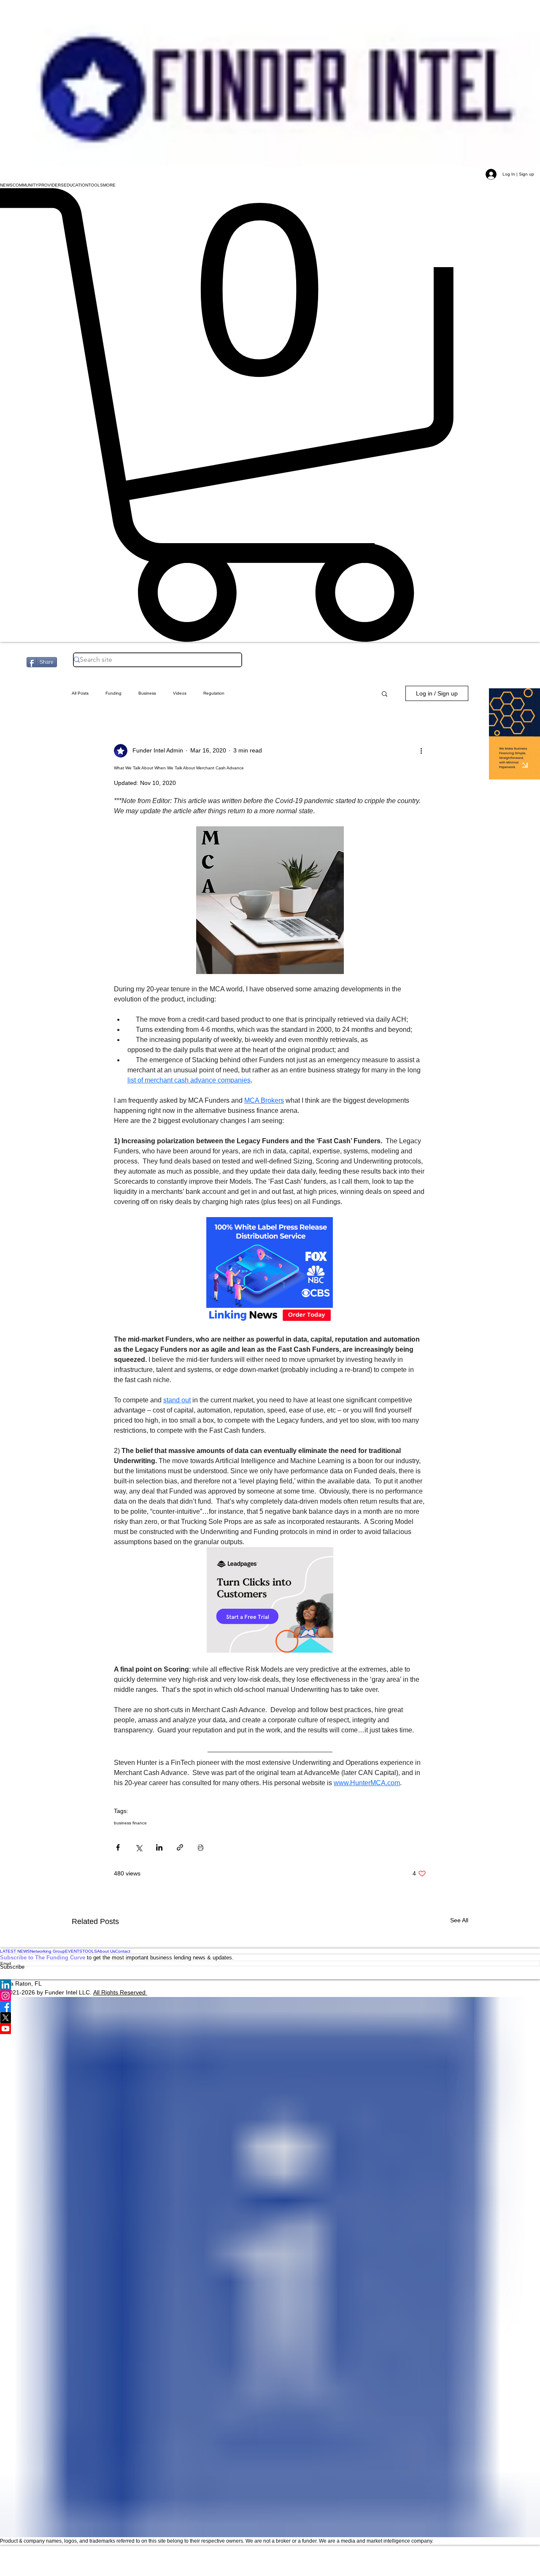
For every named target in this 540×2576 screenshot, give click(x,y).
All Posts (80, 693)
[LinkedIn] (270, 1985)
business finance (130, 1823)
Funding (113, 693)
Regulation (214, 693)
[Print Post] (201, 1847)
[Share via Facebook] (118, 1847)
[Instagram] (270, 1996)
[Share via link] (180, 1847)
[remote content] (270, 1271)
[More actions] (421, 751)
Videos (180, 693)
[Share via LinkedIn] (159, 1847)
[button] (6, 185)
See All (459, 1920)
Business (147, 693)
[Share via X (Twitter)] (139, 1847)
